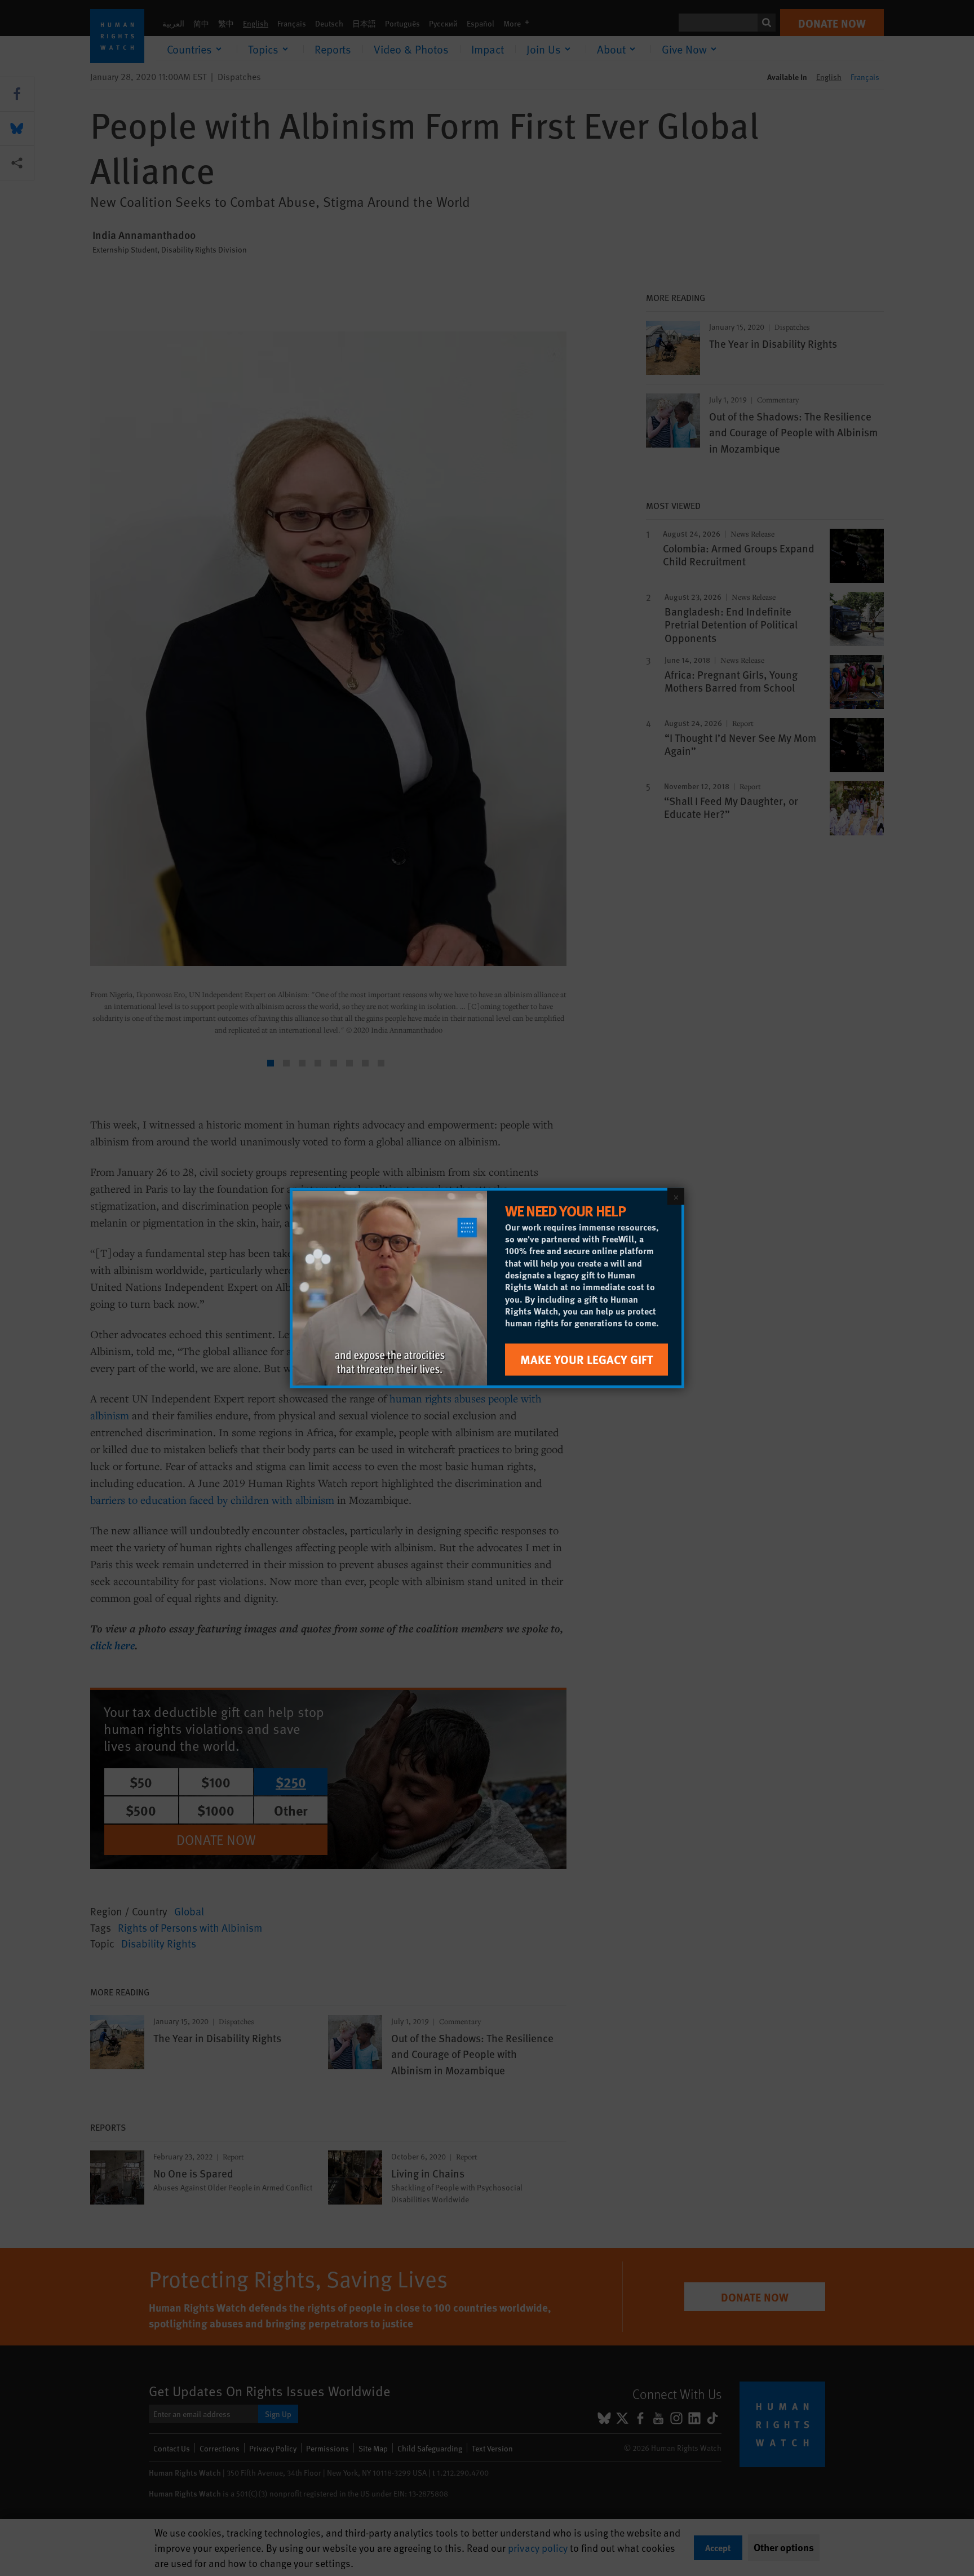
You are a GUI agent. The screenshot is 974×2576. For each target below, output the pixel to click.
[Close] (676, 1197)
